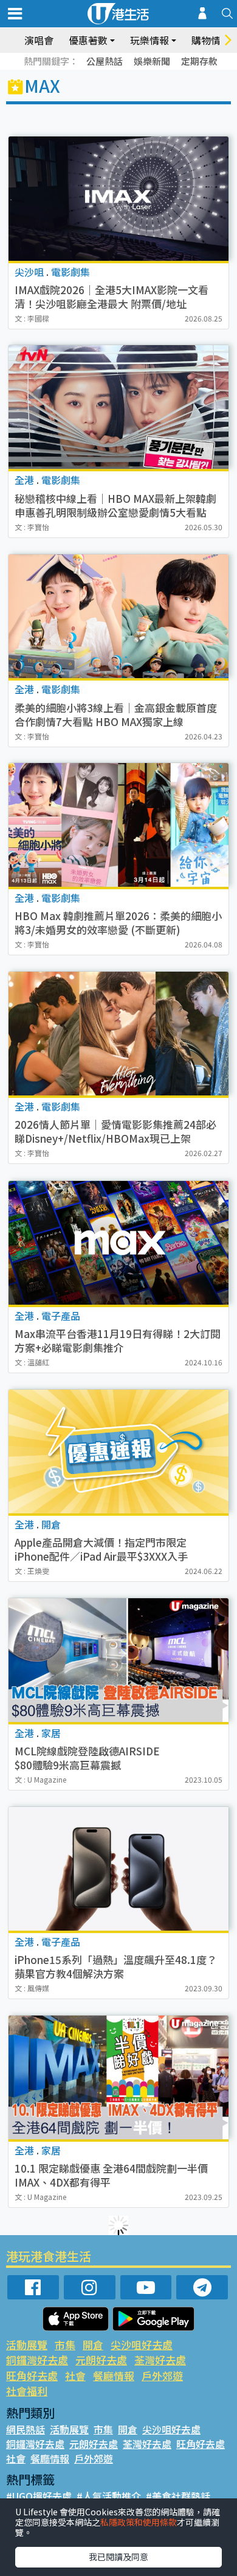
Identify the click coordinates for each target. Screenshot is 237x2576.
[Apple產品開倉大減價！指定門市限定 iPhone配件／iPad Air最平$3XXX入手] (118, 1451)
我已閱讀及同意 (118, 2557)
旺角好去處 (32, 2376)
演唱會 (39, 40)
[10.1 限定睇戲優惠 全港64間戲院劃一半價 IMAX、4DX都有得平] (118, 2077)
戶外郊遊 (162, 2376)
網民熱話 (26, 2429)
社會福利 (27, 2391)
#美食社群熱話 (178, 2496)
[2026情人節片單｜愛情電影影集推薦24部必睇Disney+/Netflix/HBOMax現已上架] (118, 1034)
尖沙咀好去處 (142, 2345)
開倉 (93, 2345)
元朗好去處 (101, 2360)
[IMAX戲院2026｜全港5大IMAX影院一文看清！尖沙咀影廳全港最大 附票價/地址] (118, 198)
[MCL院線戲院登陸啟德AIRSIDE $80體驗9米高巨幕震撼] (118, 1660)
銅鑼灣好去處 (37, 2360)
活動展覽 (27, 2345)
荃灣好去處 (160, 2360)
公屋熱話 (105, 61)
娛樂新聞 (152, 61)
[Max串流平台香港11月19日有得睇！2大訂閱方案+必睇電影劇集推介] (118, 1243)
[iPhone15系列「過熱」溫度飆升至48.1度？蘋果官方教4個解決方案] (118, 1869)
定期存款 (199, 61)
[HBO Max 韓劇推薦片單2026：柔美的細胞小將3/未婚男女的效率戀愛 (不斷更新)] (118, 825)
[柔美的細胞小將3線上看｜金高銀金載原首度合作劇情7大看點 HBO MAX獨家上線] (118, 616)
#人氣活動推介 (109, 2496)
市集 (65, 2345)
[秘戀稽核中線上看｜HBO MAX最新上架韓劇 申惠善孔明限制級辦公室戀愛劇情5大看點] (118, 407)
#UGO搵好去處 (39, 2496)
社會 (75, 2376)
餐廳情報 (114, 2376)
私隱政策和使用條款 (139, 2522)
